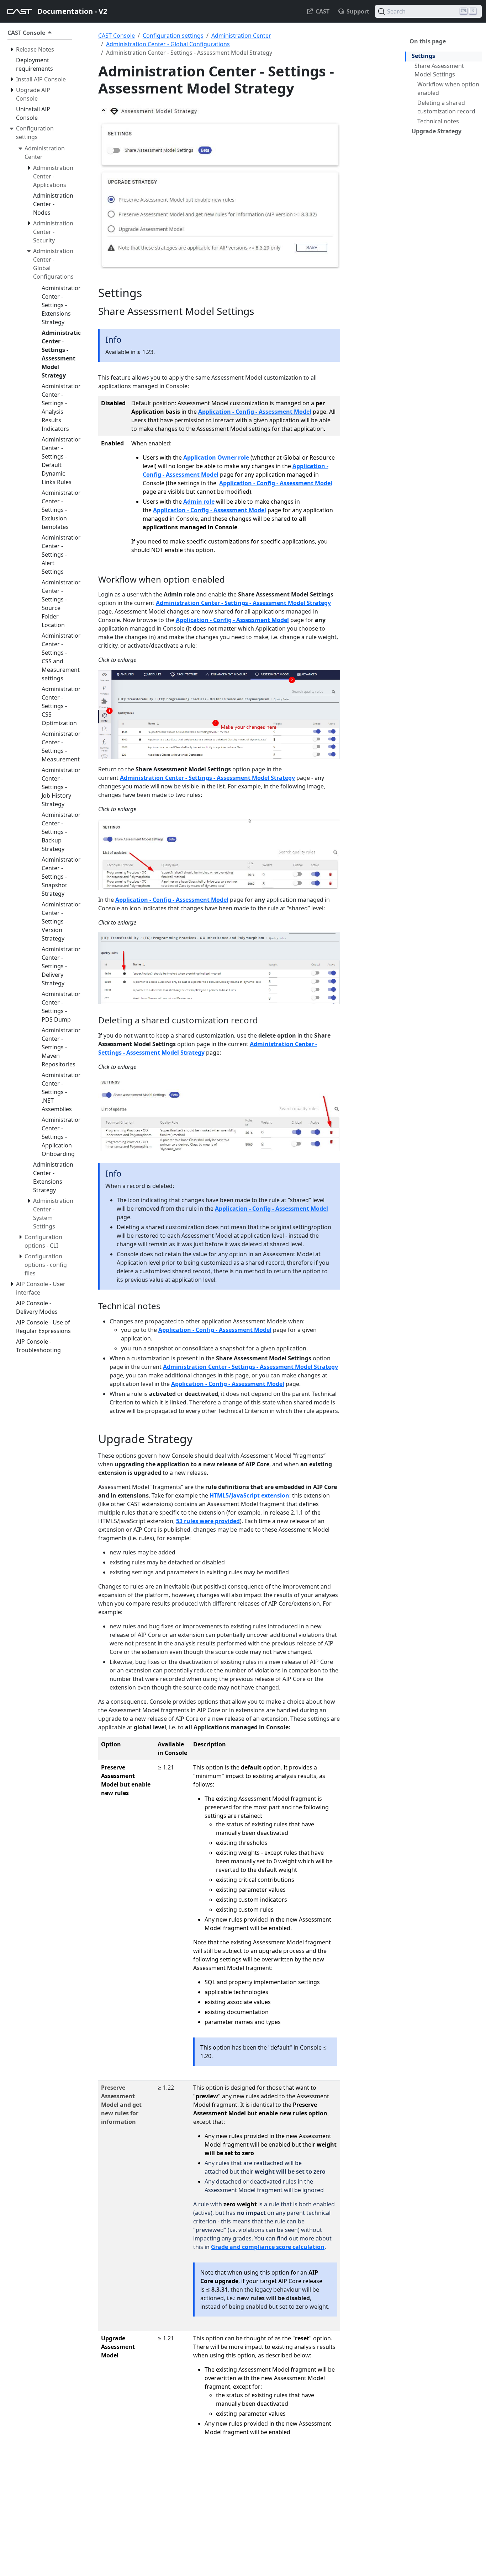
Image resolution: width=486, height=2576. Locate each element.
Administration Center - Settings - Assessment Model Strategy (243, 603)
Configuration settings (173, 36)
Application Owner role (216, 457)
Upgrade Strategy (437, 131)
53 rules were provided (208, 1521)
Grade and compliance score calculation (268, 2247)
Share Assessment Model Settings (439, 70)
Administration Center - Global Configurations (168, 44)
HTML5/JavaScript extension (249, 1495)
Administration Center (241, 36)
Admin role (199, 502)
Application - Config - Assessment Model (255, 412)
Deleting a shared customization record (446, 107)
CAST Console (117, 36)
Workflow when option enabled (448, 89)
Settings (423, 56)
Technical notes (438, 121)
